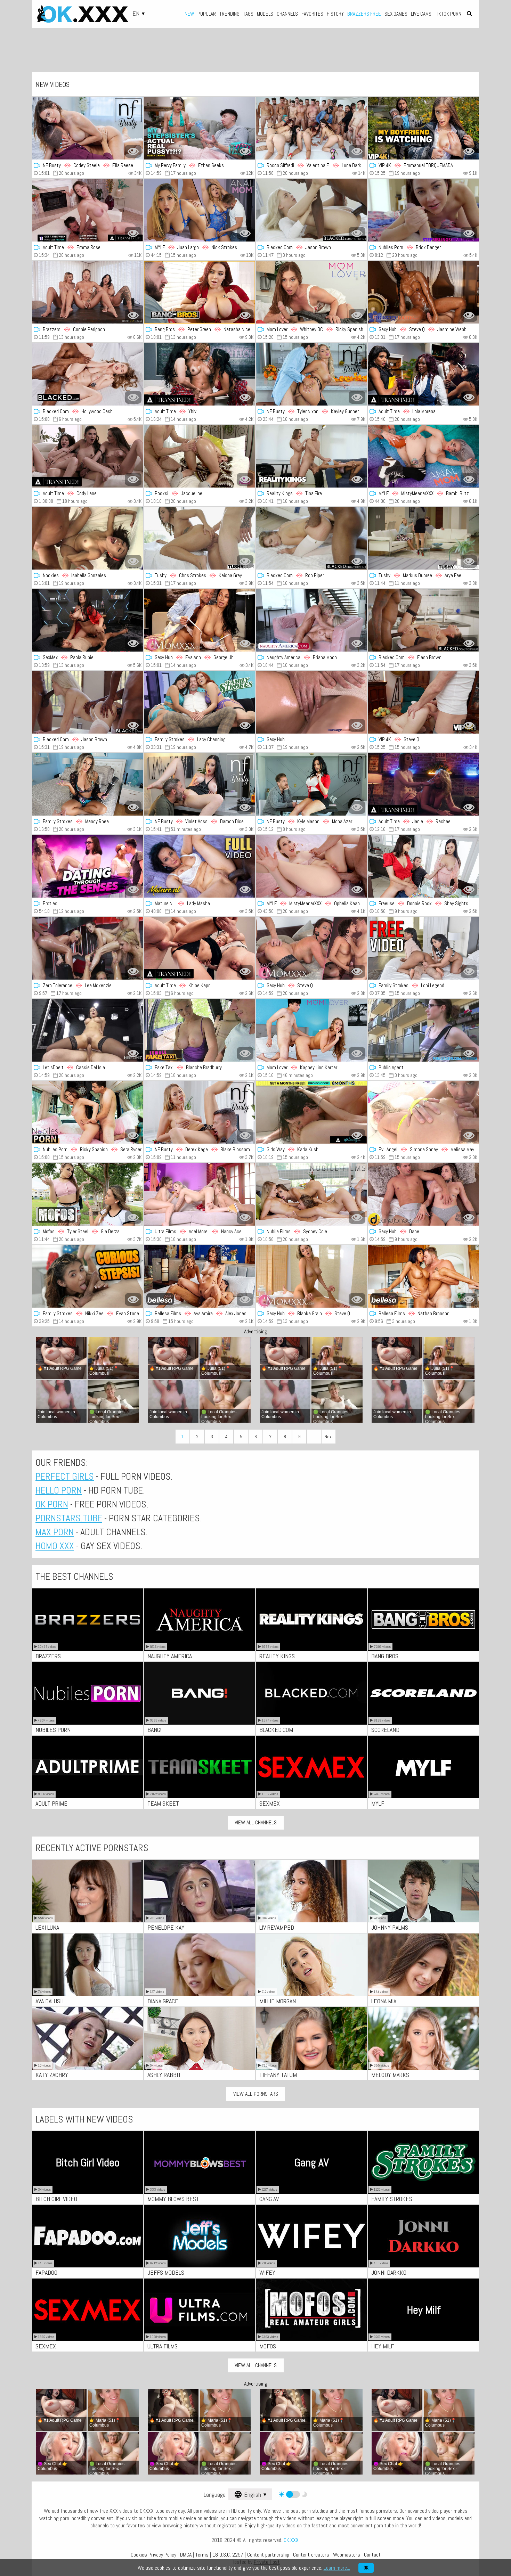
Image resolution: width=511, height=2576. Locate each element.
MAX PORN (55, 1532)
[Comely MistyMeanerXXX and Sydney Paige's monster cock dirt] (423, 456)
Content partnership (268, 2555)
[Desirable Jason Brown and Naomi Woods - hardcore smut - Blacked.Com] (88, 702)
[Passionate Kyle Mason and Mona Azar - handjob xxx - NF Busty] (311, 784)
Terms (202, 2555)
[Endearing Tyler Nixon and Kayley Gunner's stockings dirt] (311, 374)
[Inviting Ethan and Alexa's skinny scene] (200, 128)
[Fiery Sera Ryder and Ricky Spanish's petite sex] (88, 1112)
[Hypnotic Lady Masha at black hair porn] (200, 866)
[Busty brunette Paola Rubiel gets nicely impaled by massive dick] (88, 620)
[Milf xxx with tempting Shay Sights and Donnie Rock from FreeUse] (423, 866)
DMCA (186, 2555)
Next (329, 1437)
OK (366, 2568)
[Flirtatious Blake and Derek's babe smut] (200, 1112)
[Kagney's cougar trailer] (311, 1030)
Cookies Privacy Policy (153, 2555)
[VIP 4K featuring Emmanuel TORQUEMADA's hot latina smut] (423, 128)
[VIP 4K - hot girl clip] (423, 702)
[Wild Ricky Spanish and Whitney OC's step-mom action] (311, 292)
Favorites (312, 14)
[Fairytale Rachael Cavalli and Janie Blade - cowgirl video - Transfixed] (423, 784)
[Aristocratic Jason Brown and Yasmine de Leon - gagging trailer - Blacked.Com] (311, 210)
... (314, 1437)
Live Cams (421, 14)
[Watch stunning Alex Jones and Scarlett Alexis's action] (200, 1276)
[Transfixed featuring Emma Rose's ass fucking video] (88, 210)
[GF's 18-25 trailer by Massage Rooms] (311, 702)
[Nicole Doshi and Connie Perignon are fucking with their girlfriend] (88, 292)
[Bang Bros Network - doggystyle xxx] (200, 292)
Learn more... (337, 2568)
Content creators (311, 2555)
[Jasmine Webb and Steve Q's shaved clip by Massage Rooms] (423, 292)
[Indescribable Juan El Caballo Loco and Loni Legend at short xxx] (423, 948)
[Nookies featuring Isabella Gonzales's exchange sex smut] (88, 538)
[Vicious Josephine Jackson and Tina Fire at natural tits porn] (311, 456)
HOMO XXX (55, 1546)
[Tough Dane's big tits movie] (423, 1194)
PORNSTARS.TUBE (69, 1518)
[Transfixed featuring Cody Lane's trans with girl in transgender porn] (88, 456)
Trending (229, 14)
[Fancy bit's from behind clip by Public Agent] (423, 1030)
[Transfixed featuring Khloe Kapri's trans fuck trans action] (200, 948)
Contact (372, 2555)
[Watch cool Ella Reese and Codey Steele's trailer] (88, 128)
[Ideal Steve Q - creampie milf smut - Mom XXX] (311, 948)
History (335, 14)
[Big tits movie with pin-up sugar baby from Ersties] (88, 866)
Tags (248, 14)
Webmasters (347, 2555)
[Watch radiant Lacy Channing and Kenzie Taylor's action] (200, 702)
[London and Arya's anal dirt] (423, 538)
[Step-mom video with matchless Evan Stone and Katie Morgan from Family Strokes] (88, 1276)
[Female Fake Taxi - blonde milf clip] (200, 1030)
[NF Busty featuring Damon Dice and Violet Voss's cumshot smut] (200, 784)
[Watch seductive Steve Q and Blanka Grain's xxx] (311, 1276)
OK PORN (52, 1504)
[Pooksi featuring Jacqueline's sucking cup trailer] (200, 456)
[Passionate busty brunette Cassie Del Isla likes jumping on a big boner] (88, 1030)
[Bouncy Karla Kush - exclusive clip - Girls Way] (311, 1112)
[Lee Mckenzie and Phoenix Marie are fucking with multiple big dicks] (88, 948)
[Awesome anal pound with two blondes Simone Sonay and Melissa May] (423, 1112)
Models (265, 14)
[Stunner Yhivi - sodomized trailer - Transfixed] (200, 374)
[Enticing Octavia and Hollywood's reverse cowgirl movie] (88, 374)
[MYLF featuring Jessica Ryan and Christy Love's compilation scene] (311, 866)
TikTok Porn (448, 14)
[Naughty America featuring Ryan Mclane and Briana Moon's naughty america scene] (311, 620)
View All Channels (256, 1822)
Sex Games (396, 14)
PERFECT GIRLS (65, 1476)
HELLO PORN (59, 1490)
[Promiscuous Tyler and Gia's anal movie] (88, 1194)
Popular (207, 14)
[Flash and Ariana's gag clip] (423, 620)
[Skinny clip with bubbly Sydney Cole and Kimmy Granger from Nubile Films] (311, 1194)
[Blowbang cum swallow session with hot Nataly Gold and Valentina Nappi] (311, 128)
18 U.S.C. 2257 (228, 2555)
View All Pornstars (256, 2094)
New (189, 14)
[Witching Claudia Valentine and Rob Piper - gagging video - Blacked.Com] (311, 538)
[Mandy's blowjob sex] (88, 784)
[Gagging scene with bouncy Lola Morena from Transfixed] (423, 374)
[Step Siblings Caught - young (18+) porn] (423, 210)
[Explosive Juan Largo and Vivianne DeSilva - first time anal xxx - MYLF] (200, 210)
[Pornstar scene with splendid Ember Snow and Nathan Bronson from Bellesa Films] (423, 1276)
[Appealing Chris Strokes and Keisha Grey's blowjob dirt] (200, 538)
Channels (287, 14)
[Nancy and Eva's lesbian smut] (200, 1194)
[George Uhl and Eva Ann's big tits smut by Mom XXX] (200, 620)
